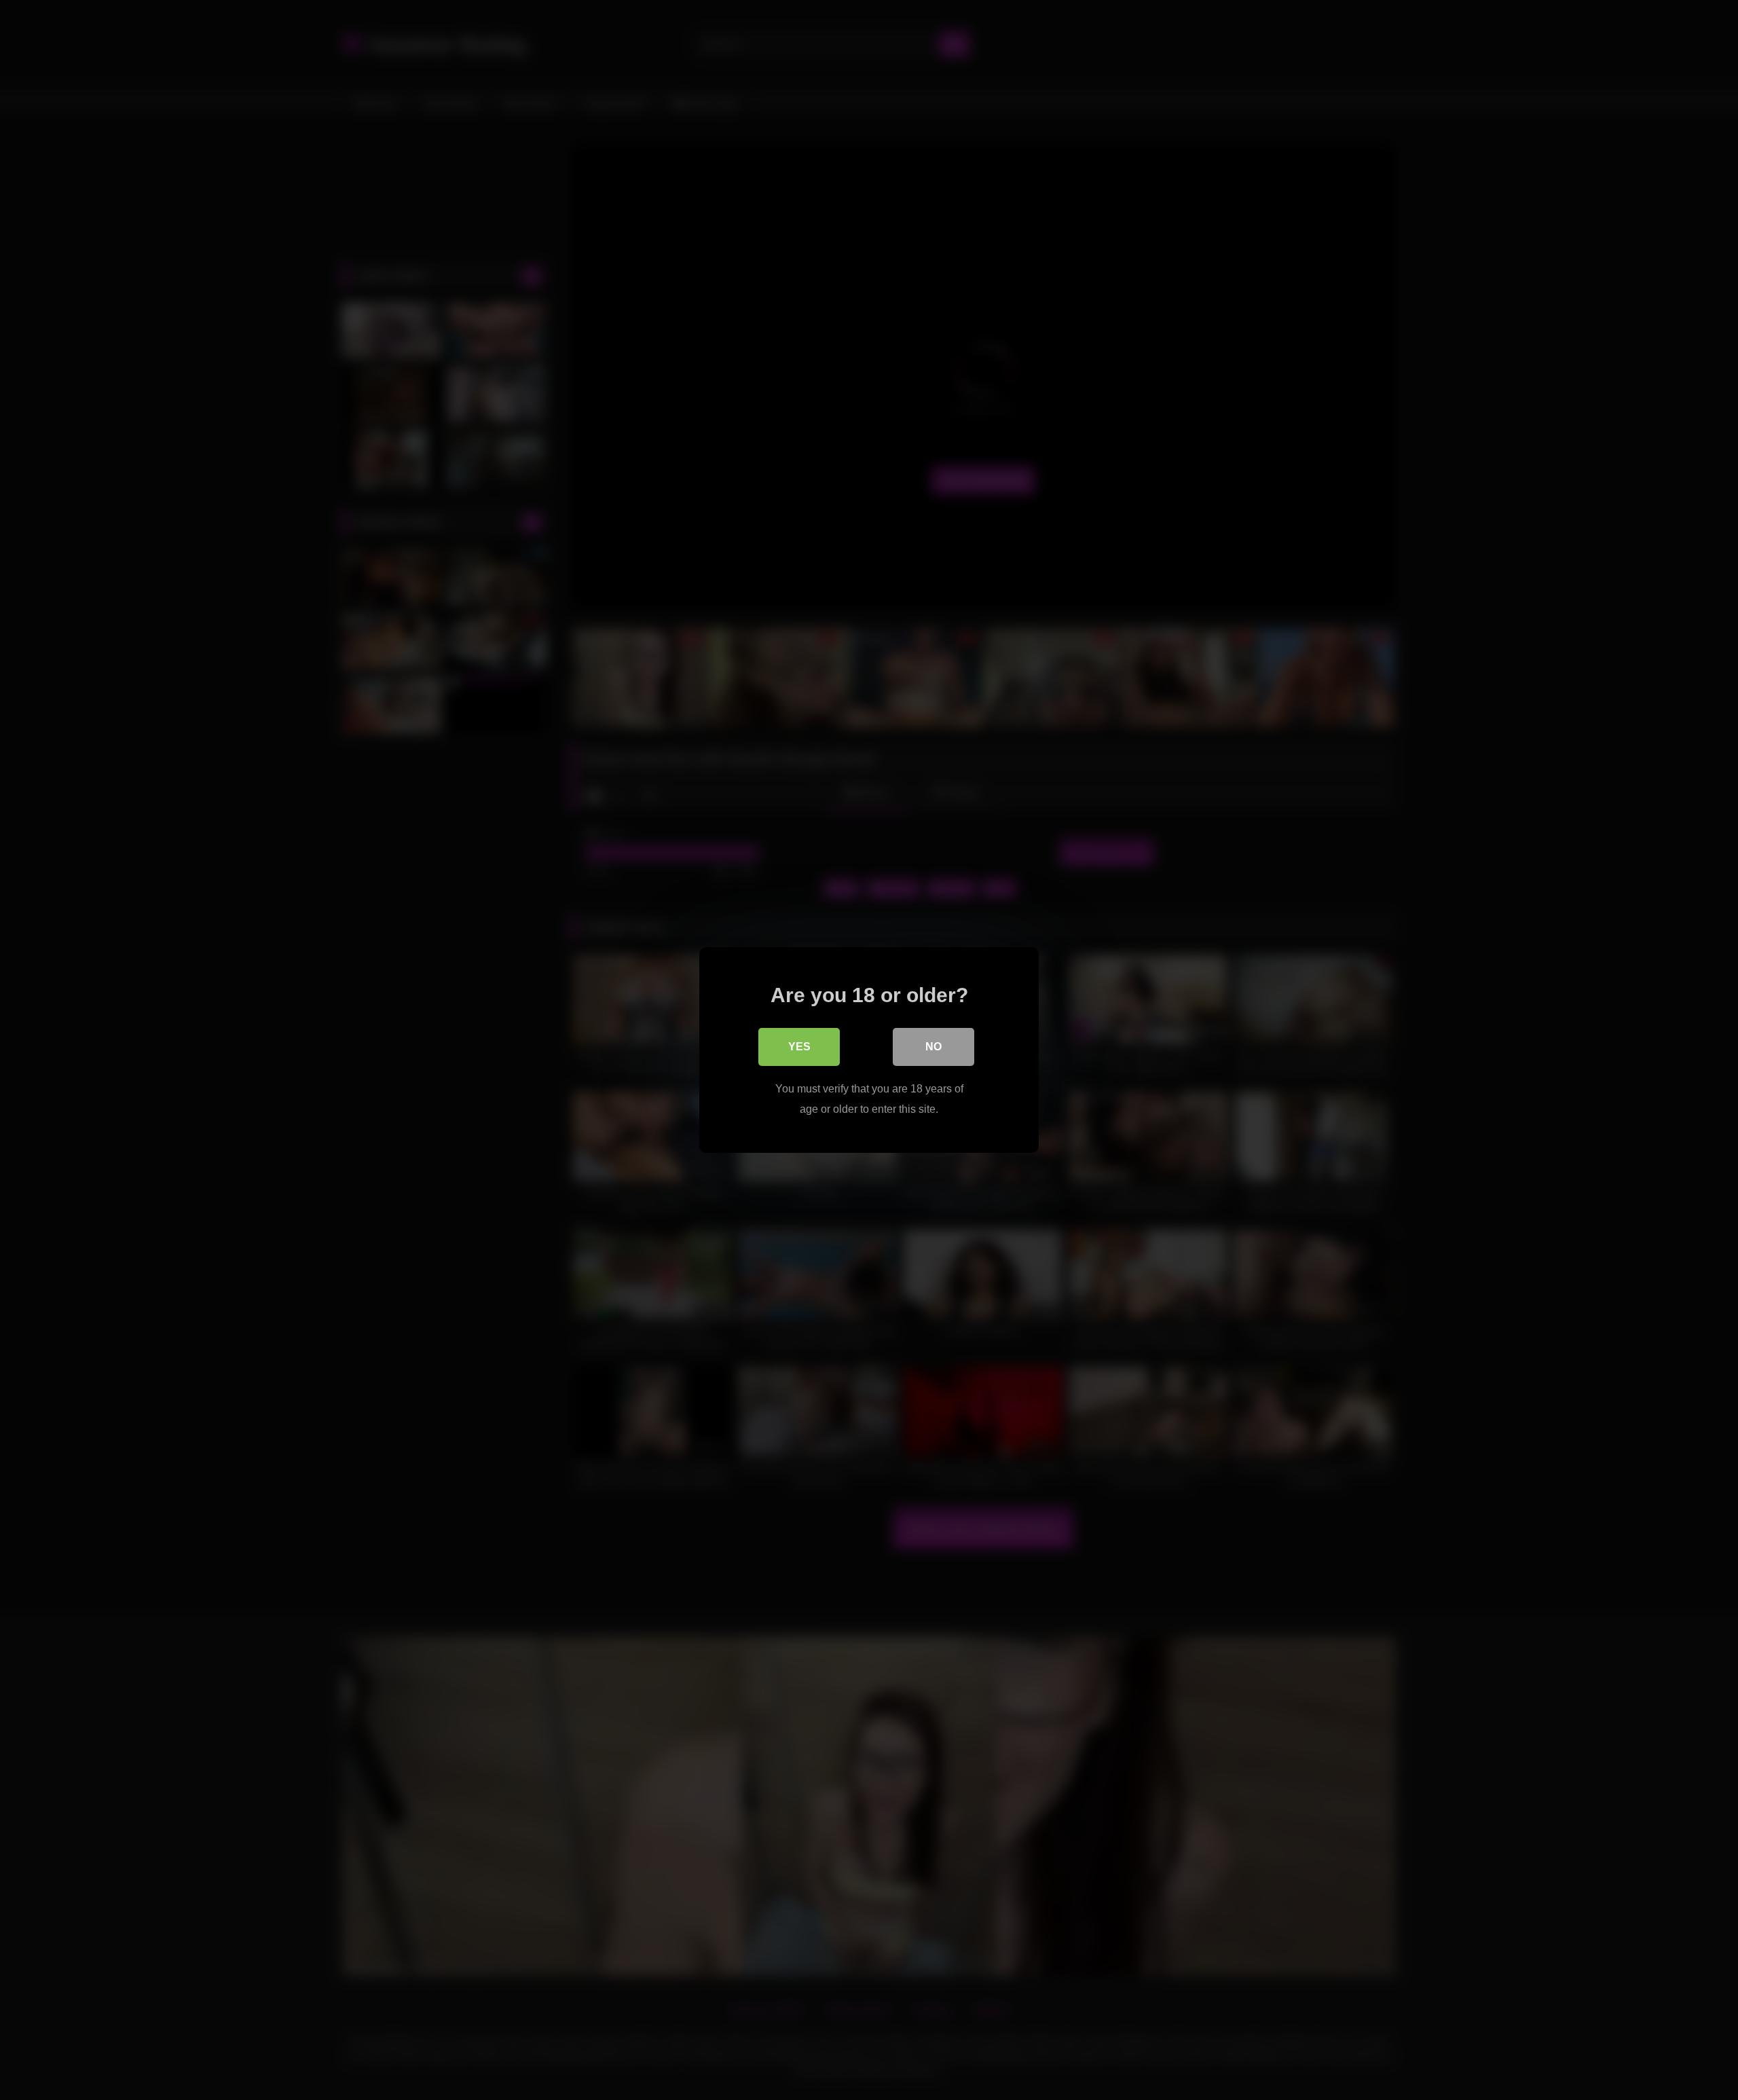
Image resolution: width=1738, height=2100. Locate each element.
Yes (799, 1047)
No (933, 1047)
